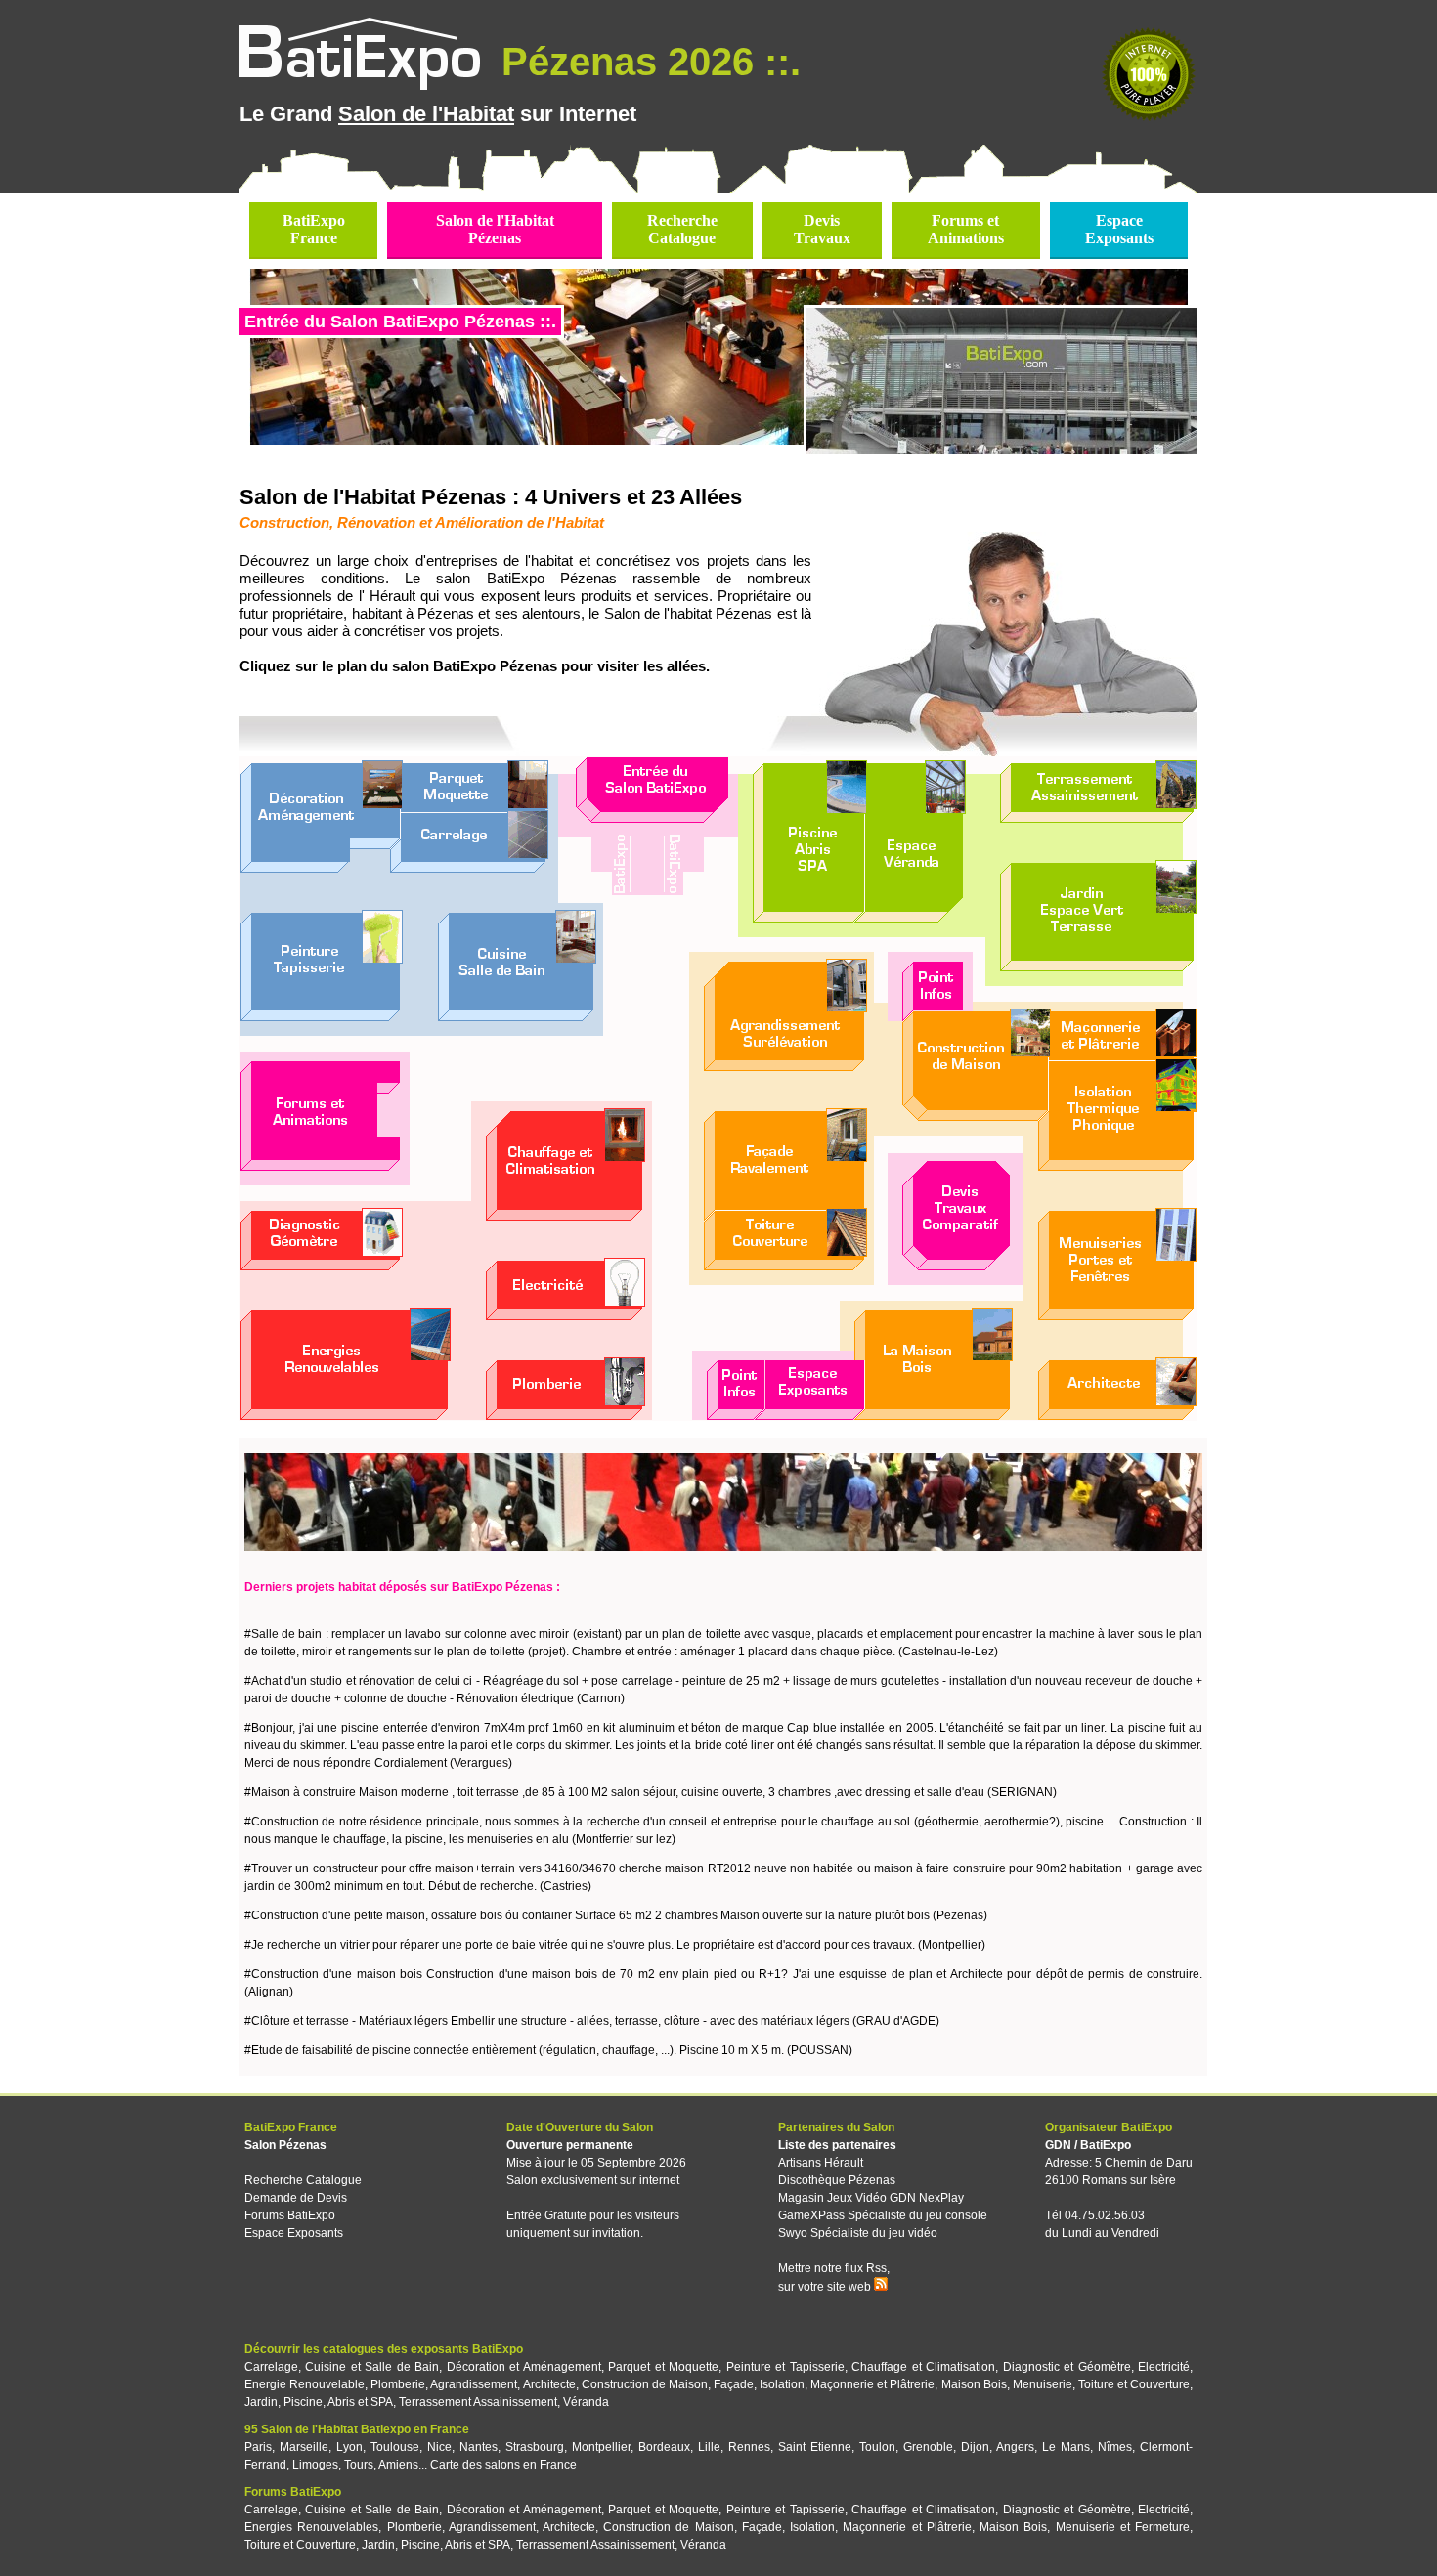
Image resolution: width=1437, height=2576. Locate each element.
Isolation (782, 2384)
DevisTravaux (822, 229)
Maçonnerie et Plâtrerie (872, 2384)
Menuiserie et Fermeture (1123, 2527)
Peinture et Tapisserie (785, 2367)
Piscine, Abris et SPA (338, 2402)
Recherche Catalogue (303, 2180)
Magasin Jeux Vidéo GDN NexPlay (871, 2198)
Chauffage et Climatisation (923, 2367)
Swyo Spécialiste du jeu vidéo (858, 2233)
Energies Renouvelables (311, 2527)
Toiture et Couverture (1134, 2384)
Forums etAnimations (966, 229)
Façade (734, 2384)
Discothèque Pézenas (837, 2180)
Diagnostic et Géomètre (1067, 2367)
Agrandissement (474, 2384)
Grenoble (928, 2447)
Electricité (1164, 2367)
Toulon (877, 2447)
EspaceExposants (1119, 229)
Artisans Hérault (821, 2163)
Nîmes (1115, 2447)
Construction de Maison (645, 2384)
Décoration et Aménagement (524, 2367)
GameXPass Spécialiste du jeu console (883, 2215)
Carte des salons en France (503, 2465)
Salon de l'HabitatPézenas (495, 229)
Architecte (549, 2384)
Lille (709, 2447)
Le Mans (1066, 2447)
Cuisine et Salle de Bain (372, 2367)
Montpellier (601, 2447)
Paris (258, 2447)
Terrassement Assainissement (478, 2402)
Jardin (261, 2402)
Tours (359, 2465)
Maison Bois (974, 2384)
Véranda (586, 2402)
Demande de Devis (296, 2198)
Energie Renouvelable (305, 2384)
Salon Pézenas (285, 2145)
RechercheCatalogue (682, 229)
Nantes (479, 2447)
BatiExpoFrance (314, 229)
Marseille (304, 2447)
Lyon (349, 2447)
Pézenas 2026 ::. (646, 62)
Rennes (749, 2447)
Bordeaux (664, 2447)
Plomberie (398, 2384)
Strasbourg (535, 2447)
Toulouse (395, 2447)
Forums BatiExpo (290, 2215)
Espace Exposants (294, 2233)
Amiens (398, 2465)
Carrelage (271, 2367)
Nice (439, 2447)
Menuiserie (1043, 2384)
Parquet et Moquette (663, 2367)
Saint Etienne (815, 2447)
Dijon (975, 2447)
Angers (1015, 2447)
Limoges (315, 2465)
